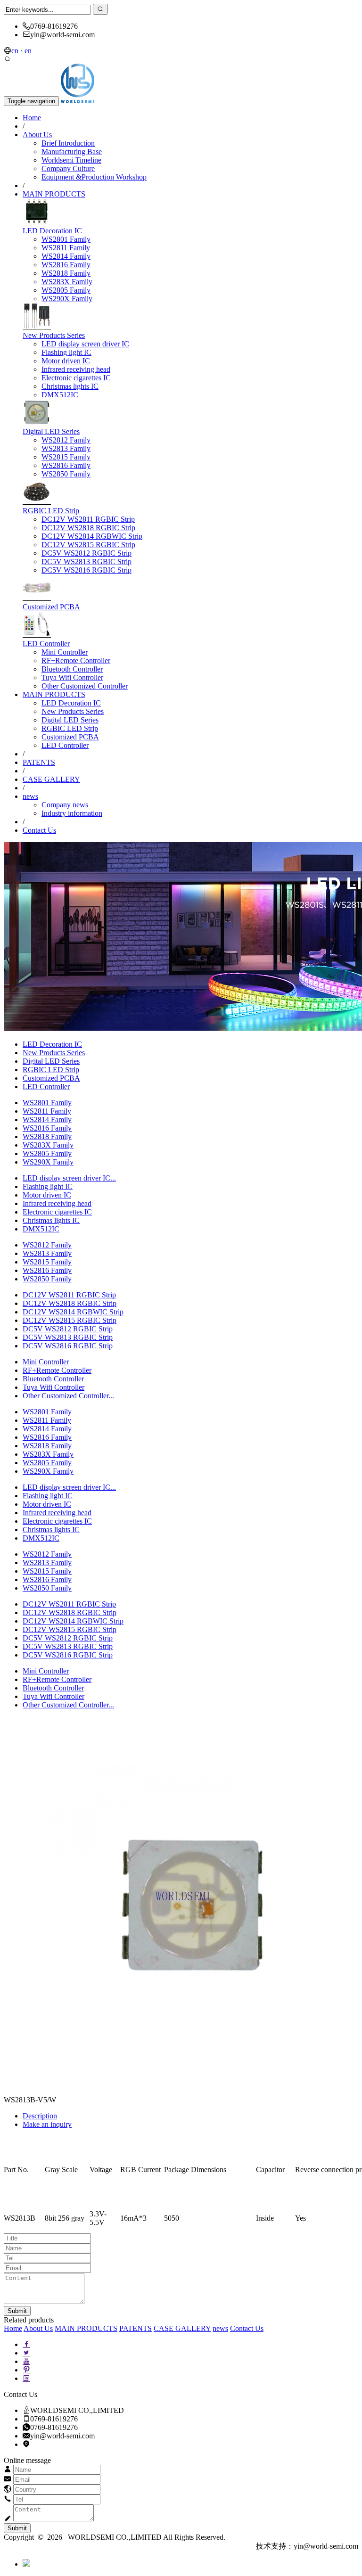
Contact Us (39, 830)
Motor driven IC (66, 361)
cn (15, 51)
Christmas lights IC (70, 386)
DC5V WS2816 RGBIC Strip (86, 570)
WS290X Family (67, 299)
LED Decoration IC (52, 231)
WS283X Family (67, 282)
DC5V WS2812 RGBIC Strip (86, 553)
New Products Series (54, 335)
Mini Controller (65, 652)
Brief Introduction (68, 143)
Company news (65, 805)
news (30, 796)
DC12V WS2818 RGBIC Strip (88, 528)
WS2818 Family (66, 273)
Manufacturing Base (72, 152)
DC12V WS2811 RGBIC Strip (88, 519)
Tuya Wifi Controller (72, 677)
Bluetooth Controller (72, 669)
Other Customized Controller (85, 686)
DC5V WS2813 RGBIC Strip (86, 562)
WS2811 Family (66, 248)
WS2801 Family (66, 239)
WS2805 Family (66, 290)
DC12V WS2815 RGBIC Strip (88, 545)
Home (32, 118)
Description (40, 2116)
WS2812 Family (66, 440)
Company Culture (68, 168)
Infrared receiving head (76, 369)
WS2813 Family (66, 448)
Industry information (72, 813)
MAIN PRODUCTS (54, 194)
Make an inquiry (47, 2124)
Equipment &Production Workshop (94, 177)
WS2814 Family (66, 256)
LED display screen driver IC (85, 344)
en (28, 51)
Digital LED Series (51, 431)
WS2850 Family (66, 474)
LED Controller (46, 644)
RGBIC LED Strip (51, 511)
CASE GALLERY (51, 779)
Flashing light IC (66, 352)
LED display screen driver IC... (69, 1178)
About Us (37, 135)
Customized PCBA (51, 607)
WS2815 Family (66, 457)
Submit (17, 2528)
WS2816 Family (66, 265)
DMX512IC (60, 395)
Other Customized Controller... (68, 1396)
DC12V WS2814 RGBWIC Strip (92, 536)
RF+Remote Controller (76, 660)
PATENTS (39, 762)
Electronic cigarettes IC (76, 378)
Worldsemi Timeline (71, 160)
